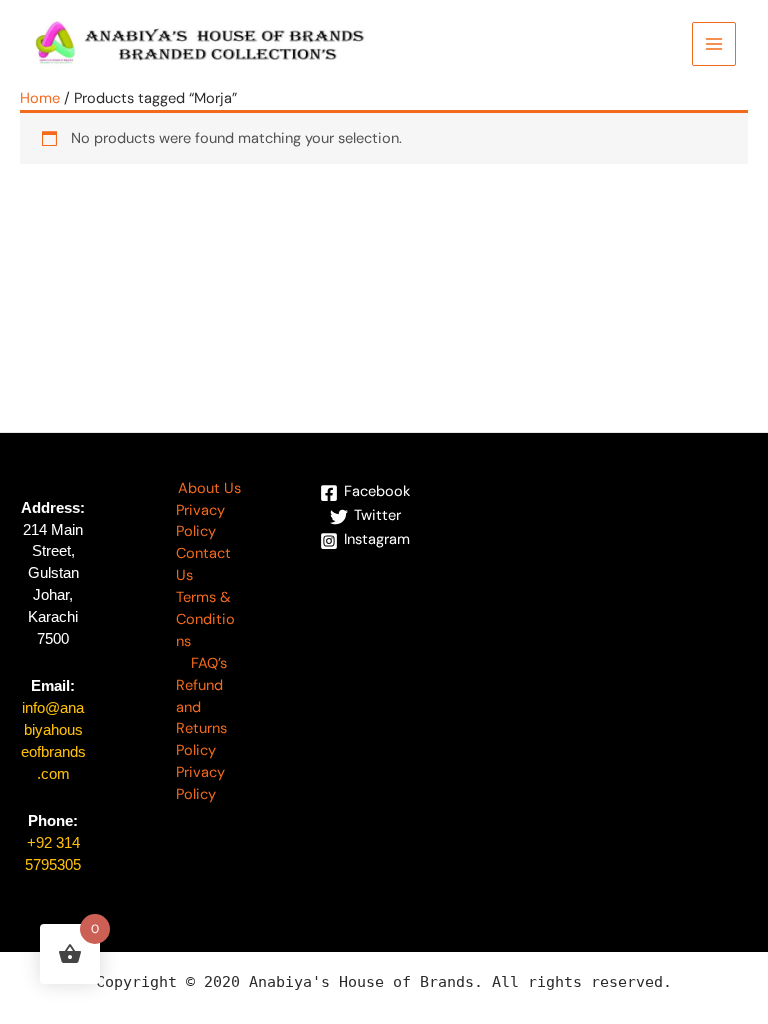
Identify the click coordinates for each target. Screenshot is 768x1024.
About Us (209, 488)
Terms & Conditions (205, 619)
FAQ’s (209, 663)
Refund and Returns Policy (201, 718)
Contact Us (203, 564)
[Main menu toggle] (714, 44)
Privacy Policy (200, 521)
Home (40, 98)
